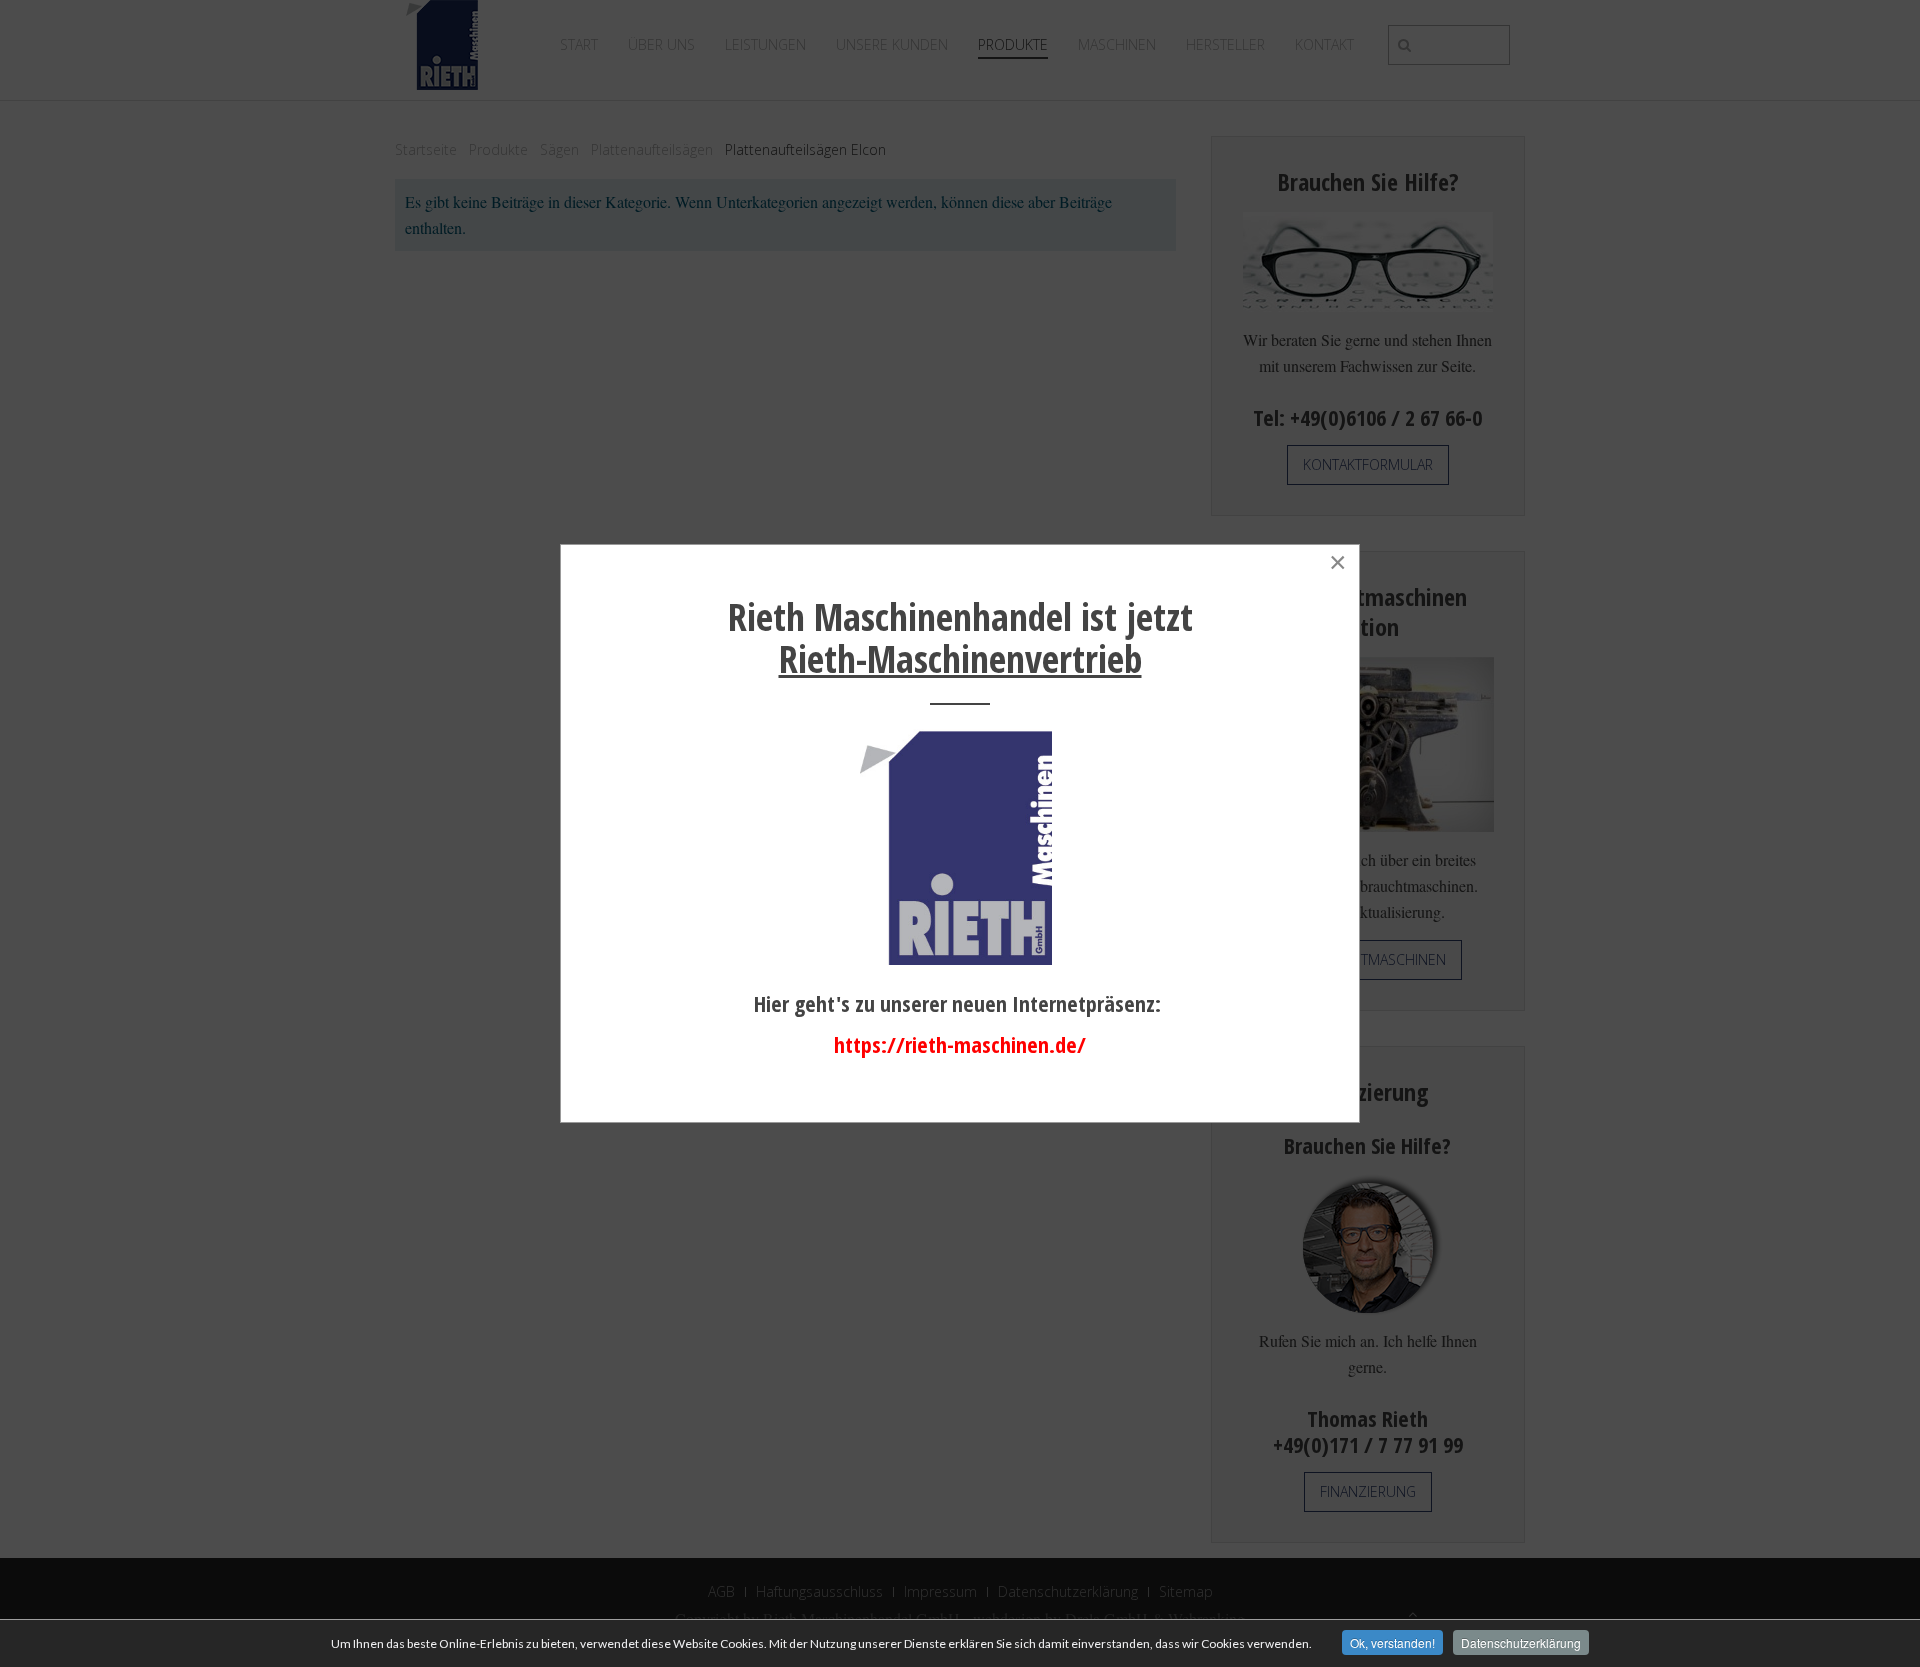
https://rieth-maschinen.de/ (960, 1044)
